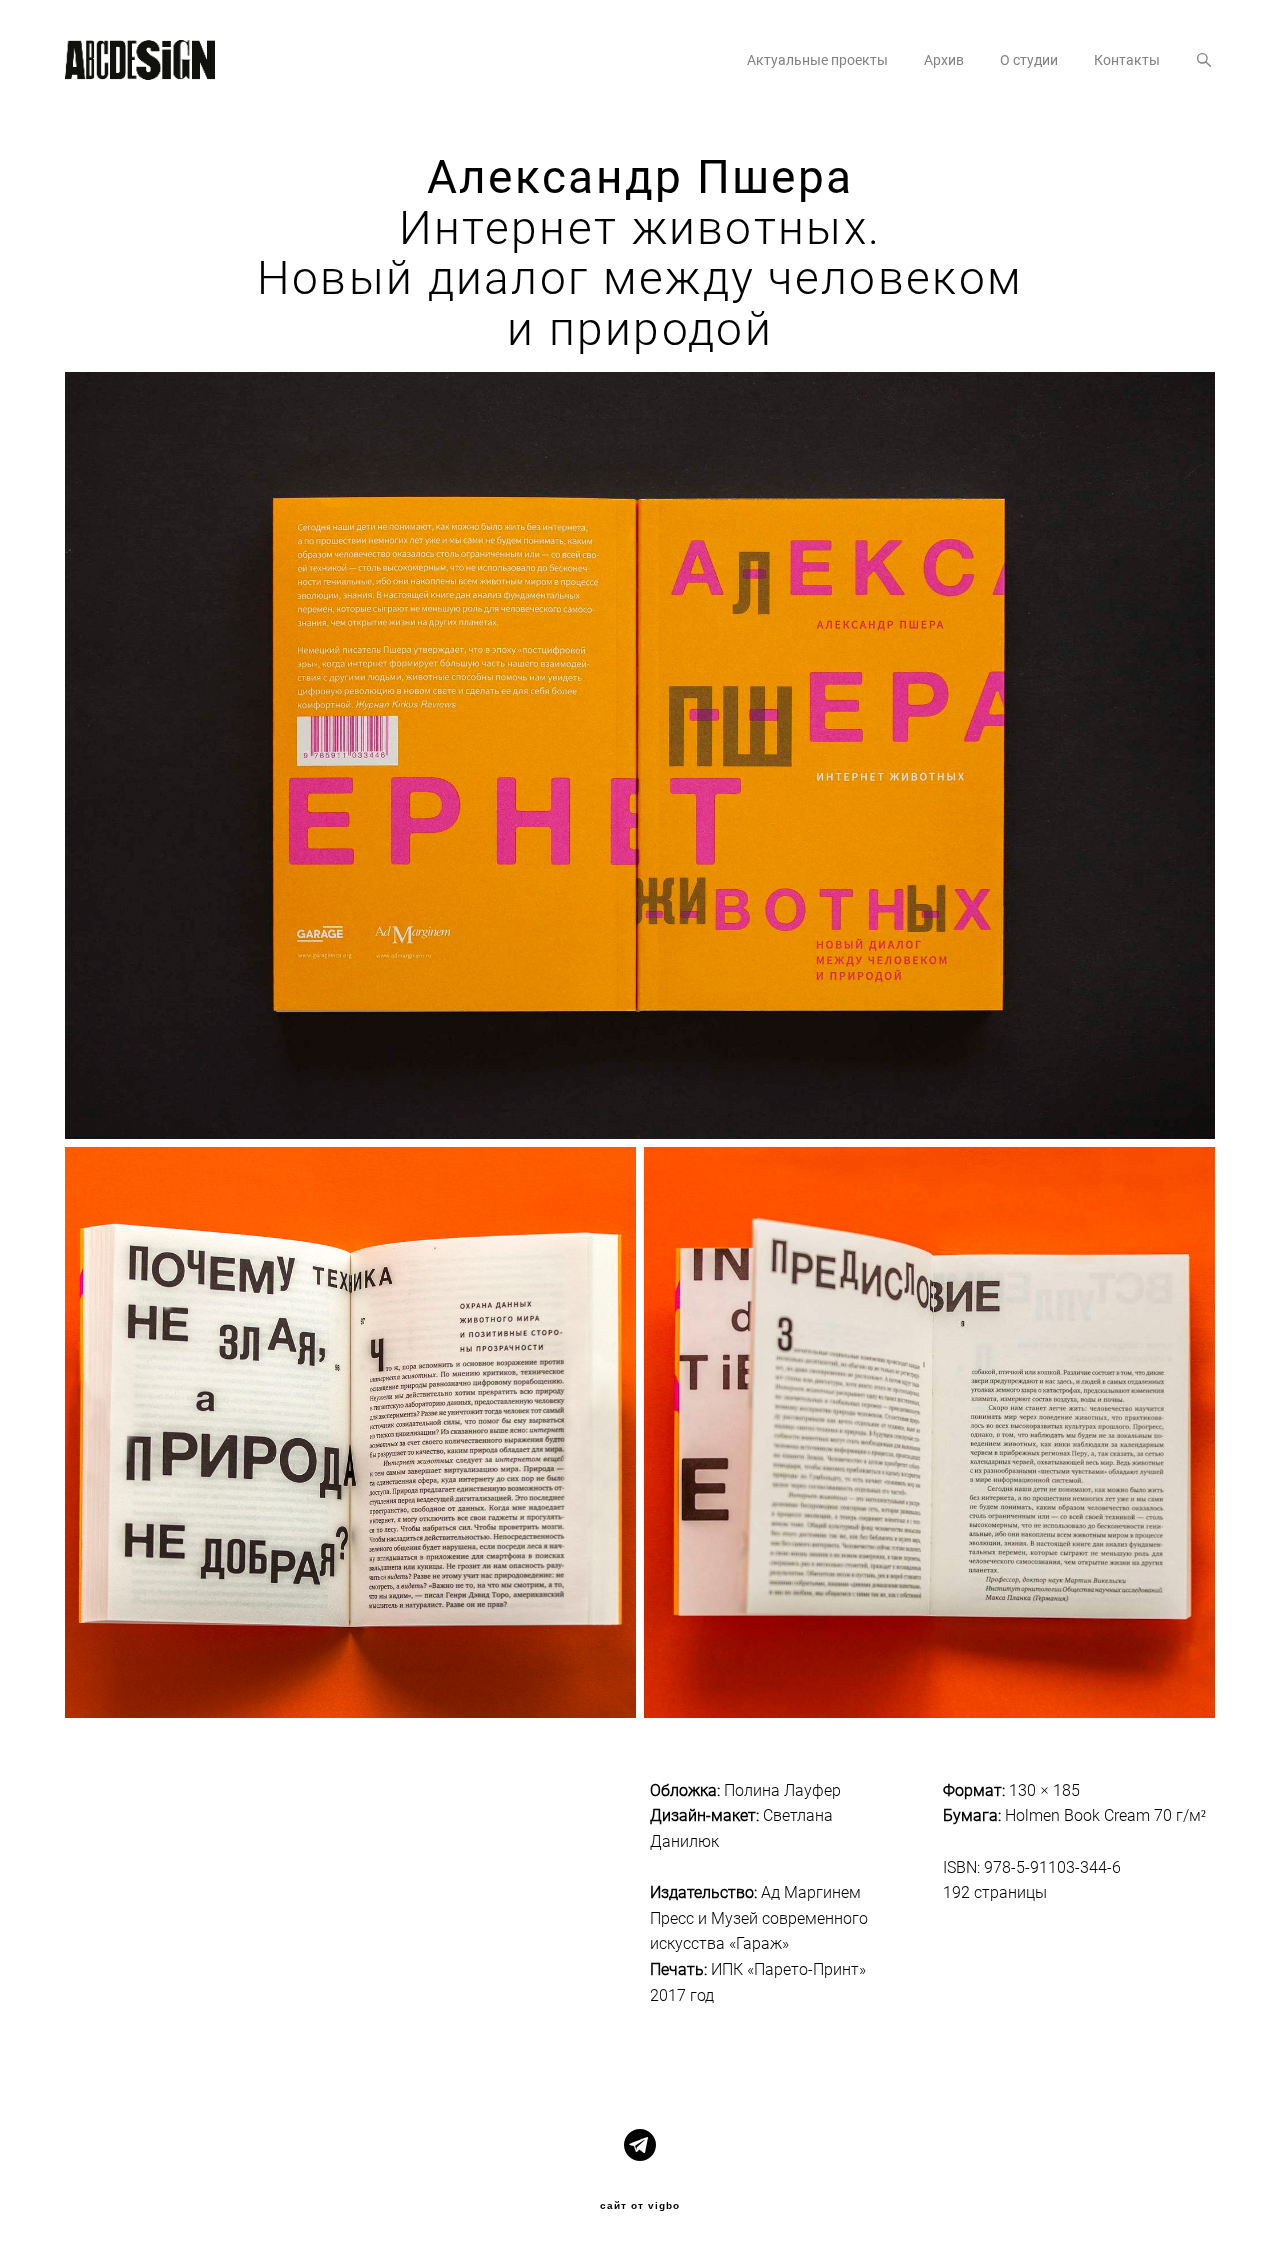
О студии (1029, 60)
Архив (944, 60)
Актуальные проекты (817, 60)
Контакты (1127, 60)
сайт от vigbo (640, 2206)
